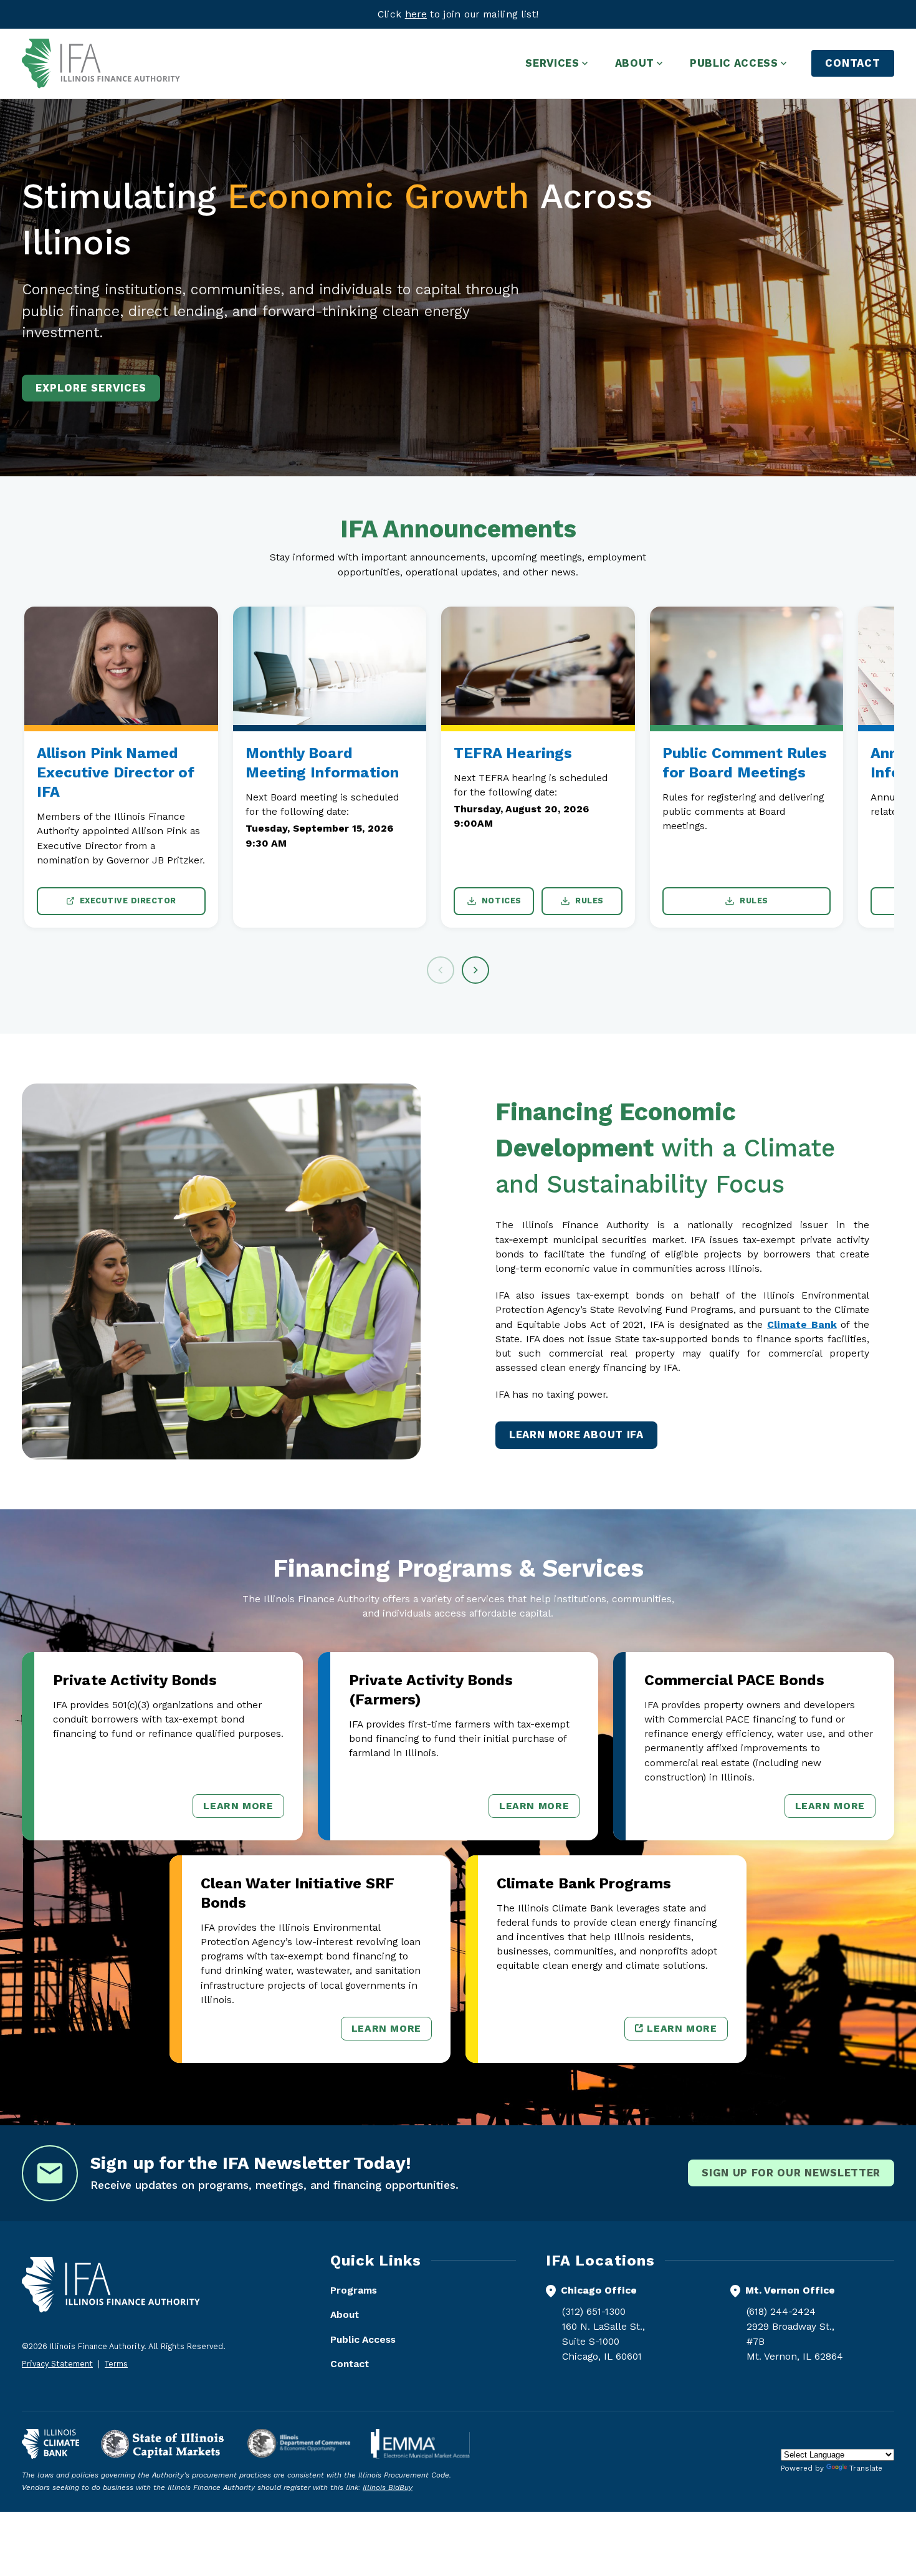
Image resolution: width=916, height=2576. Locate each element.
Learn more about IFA (576, 1435)
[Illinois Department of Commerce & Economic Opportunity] (299, 2444)
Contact (853, 63)
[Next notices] (475, 970)
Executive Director (128, 901)
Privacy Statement (57, 2364)
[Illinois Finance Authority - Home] (101, 64)
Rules (589, 901)
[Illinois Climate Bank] (50, 2444)
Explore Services (91, 388)
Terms (116, 2364)
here (416, 14)
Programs (354, 2290)
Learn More (243, 1809)
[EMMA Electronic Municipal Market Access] (420, 2444)
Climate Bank (802, 1324)
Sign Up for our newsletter (791, 2173)
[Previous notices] (441, 970)
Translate (866, 2468)
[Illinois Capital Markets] (163, 2444)
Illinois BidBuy (388, 2487)
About (345, 2314)
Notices (502, 901)
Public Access (363, 2339)
